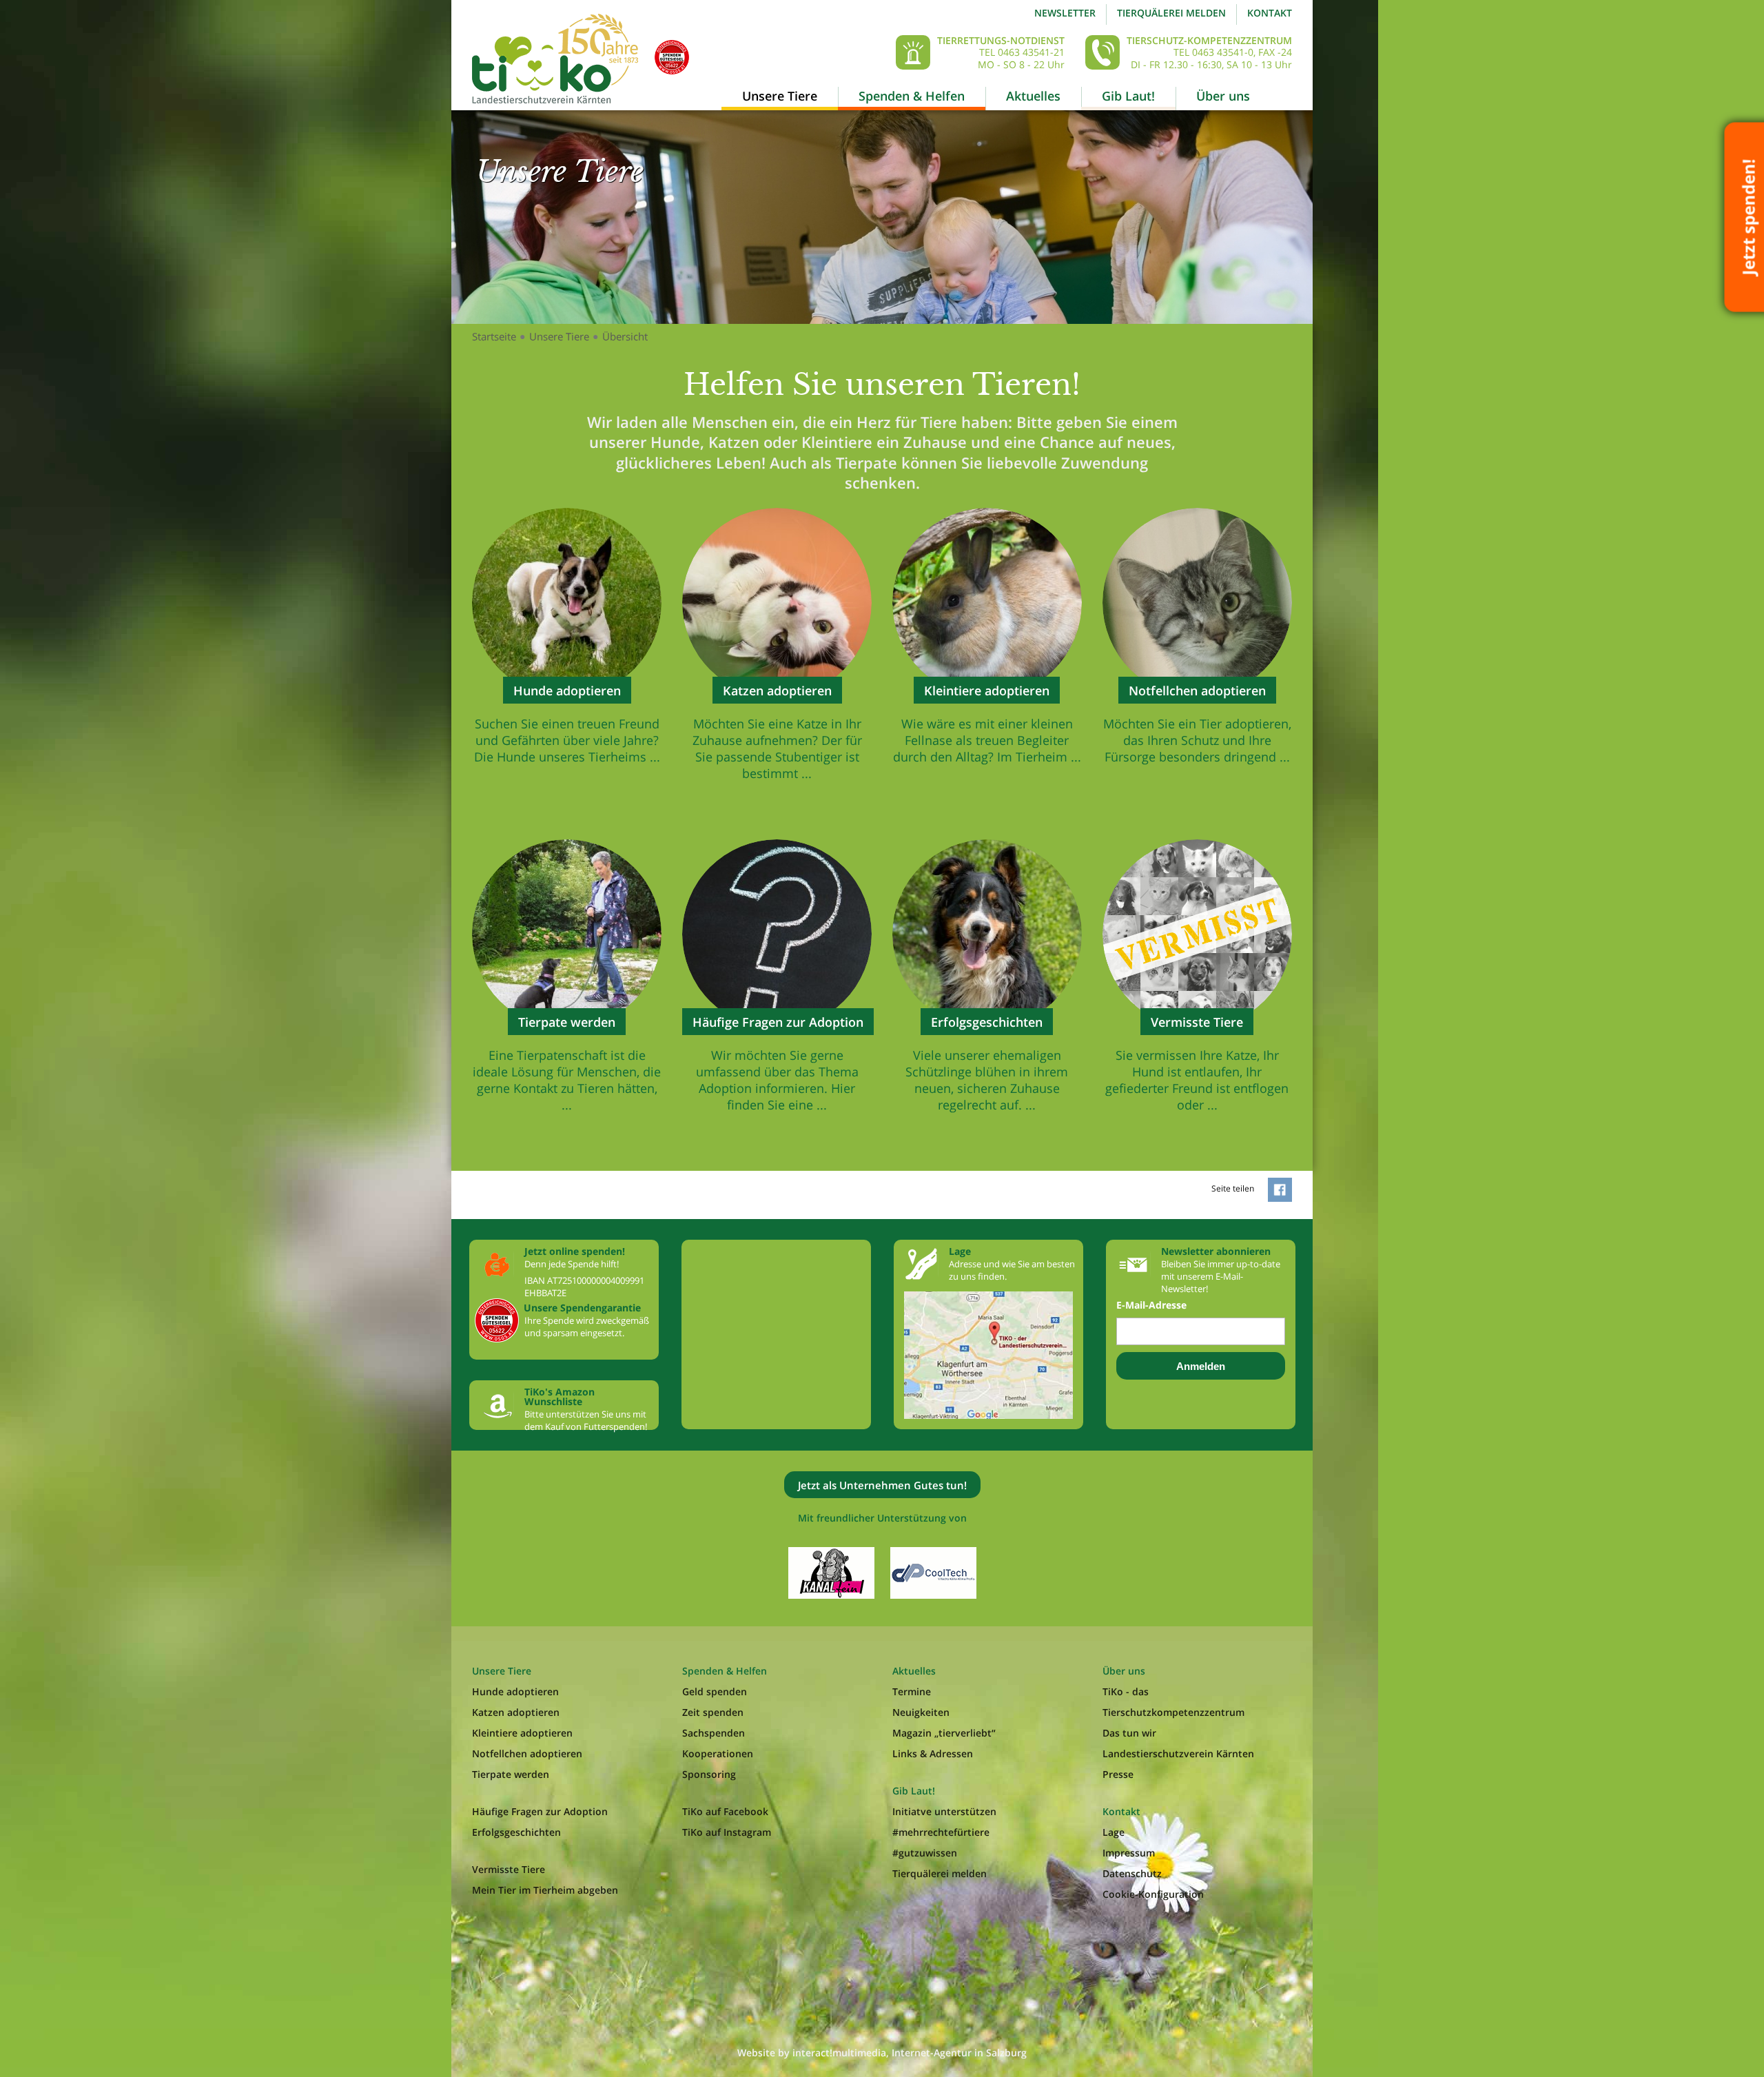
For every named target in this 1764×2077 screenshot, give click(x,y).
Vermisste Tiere (509, 1869)
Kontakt (1270, 13)
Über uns (1223, 96)
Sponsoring (709, 1774)
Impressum (1129, 1853)
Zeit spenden (713, 1712)
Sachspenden (714, 1733)
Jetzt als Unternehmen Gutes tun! (882, 1485)
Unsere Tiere (780, 96)
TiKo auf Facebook (725, 1811)
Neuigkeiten (921, 1712)
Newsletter (1065, 13)
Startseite (494, 336)
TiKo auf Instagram (727, 1832)
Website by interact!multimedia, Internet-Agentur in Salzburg (882, 2053)
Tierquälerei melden (1171, 13)
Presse (1118, 1774)
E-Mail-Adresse (1151, 1305)
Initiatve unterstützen (944, 1811)
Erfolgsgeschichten (516, 1832)
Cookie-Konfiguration (1153, 1894)
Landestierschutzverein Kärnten (1178, 1753)
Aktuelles (1033, 96)
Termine (912, 1691)
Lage (1114, 1832)
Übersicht (625, 336)
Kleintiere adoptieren (522, 1733)
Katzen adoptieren (516, 1712)
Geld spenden (715, 1691)
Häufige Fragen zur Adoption (540, 1811)
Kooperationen (718, 1753)
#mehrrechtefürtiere (941, 1832)
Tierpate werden (511, 1774)
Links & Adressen (933, 1753)
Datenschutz (1132, 1873)
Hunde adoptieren (515, 1691)
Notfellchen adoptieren (527, 1753)
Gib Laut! (1128, 96)
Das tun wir (1129, 1733)
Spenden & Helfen (912, 96)
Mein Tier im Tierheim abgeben (545, 1890)
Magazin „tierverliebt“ (944, 1733)
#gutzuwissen (925, 1853)
